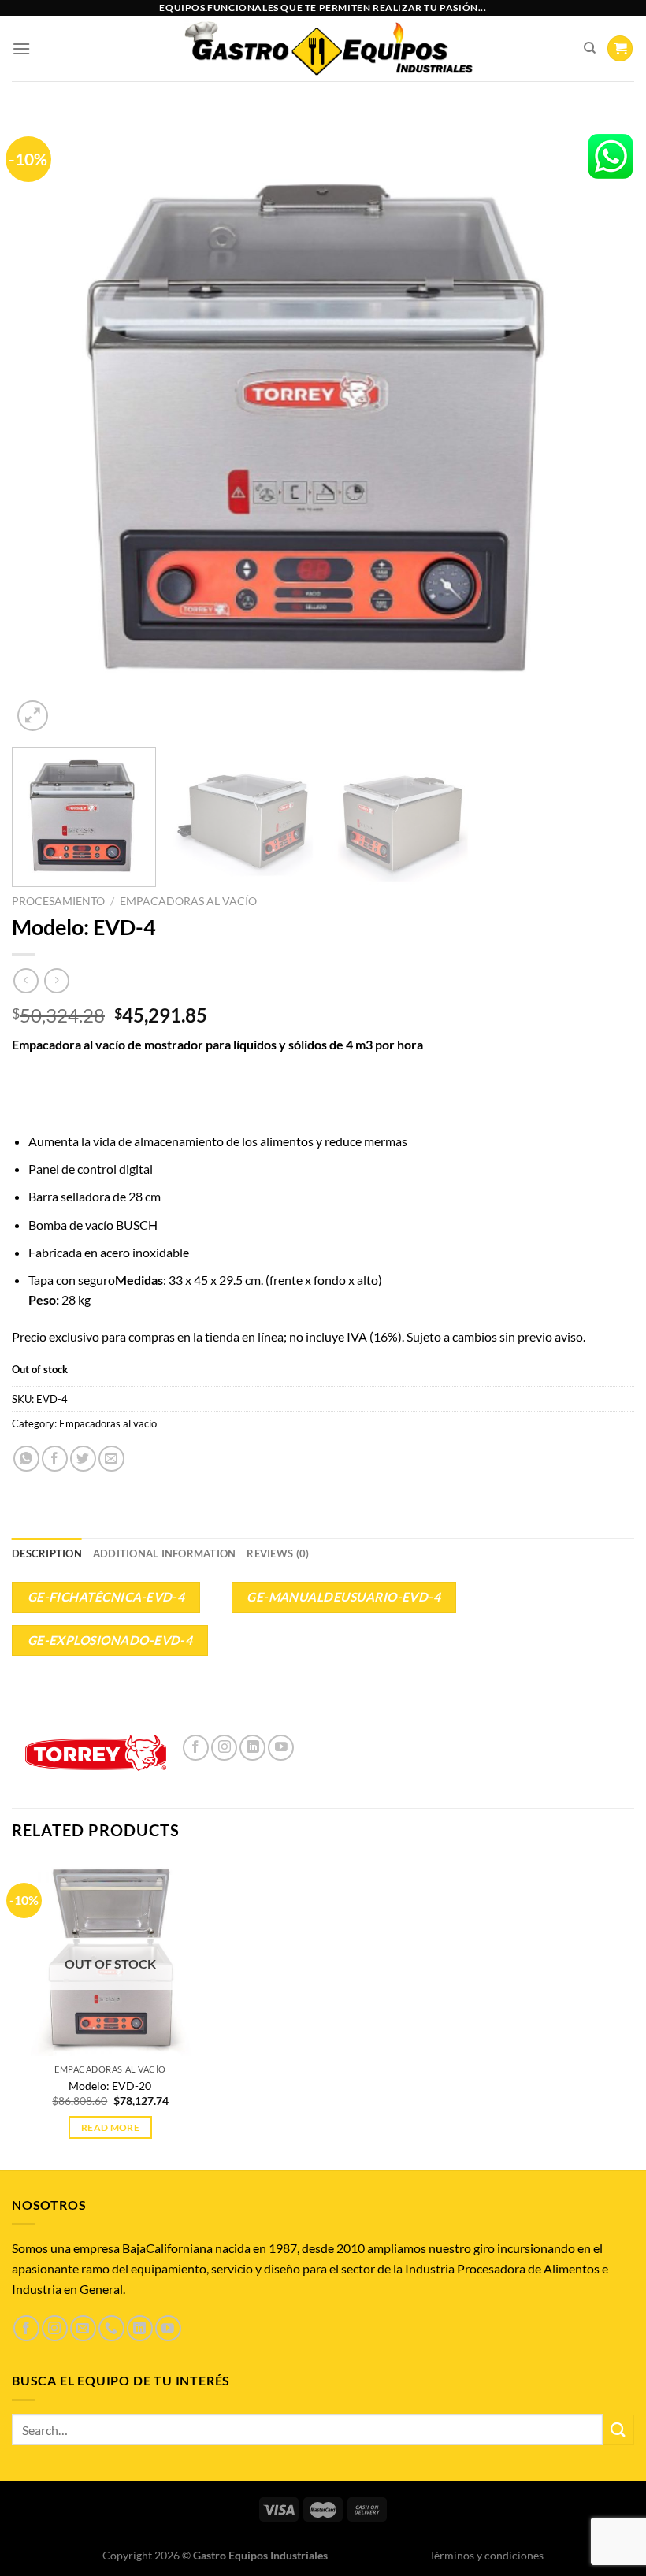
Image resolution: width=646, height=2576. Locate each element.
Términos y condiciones (486, 2555)
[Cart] (620, 48)
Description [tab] (47, 1553)
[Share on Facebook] (55, 1459)
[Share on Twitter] (83, 1459)
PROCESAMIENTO (58, 901)
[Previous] (44, 424)
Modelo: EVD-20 (110, 2086)
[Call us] (111, 2328)
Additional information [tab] (165, 1553)
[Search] (590, 48)
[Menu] (21, 48)
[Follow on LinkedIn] (252, 1748)
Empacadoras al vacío (188, 901)
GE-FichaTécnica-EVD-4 (106, 1597)
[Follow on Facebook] (196, 1748)
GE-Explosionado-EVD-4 (110, 1640)
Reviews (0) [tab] (278, 1553)
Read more (110, 2127)
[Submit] (618, 2430)
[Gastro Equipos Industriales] (327, 49)
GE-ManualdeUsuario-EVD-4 (343, 1597)
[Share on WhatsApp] (26, 1459)
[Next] (602, 424)
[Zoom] (33, 716)
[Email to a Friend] (111, 1459)
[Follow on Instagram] (224, 1748)
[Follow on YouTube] (281, 1748)
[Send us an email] (83, 2328)
